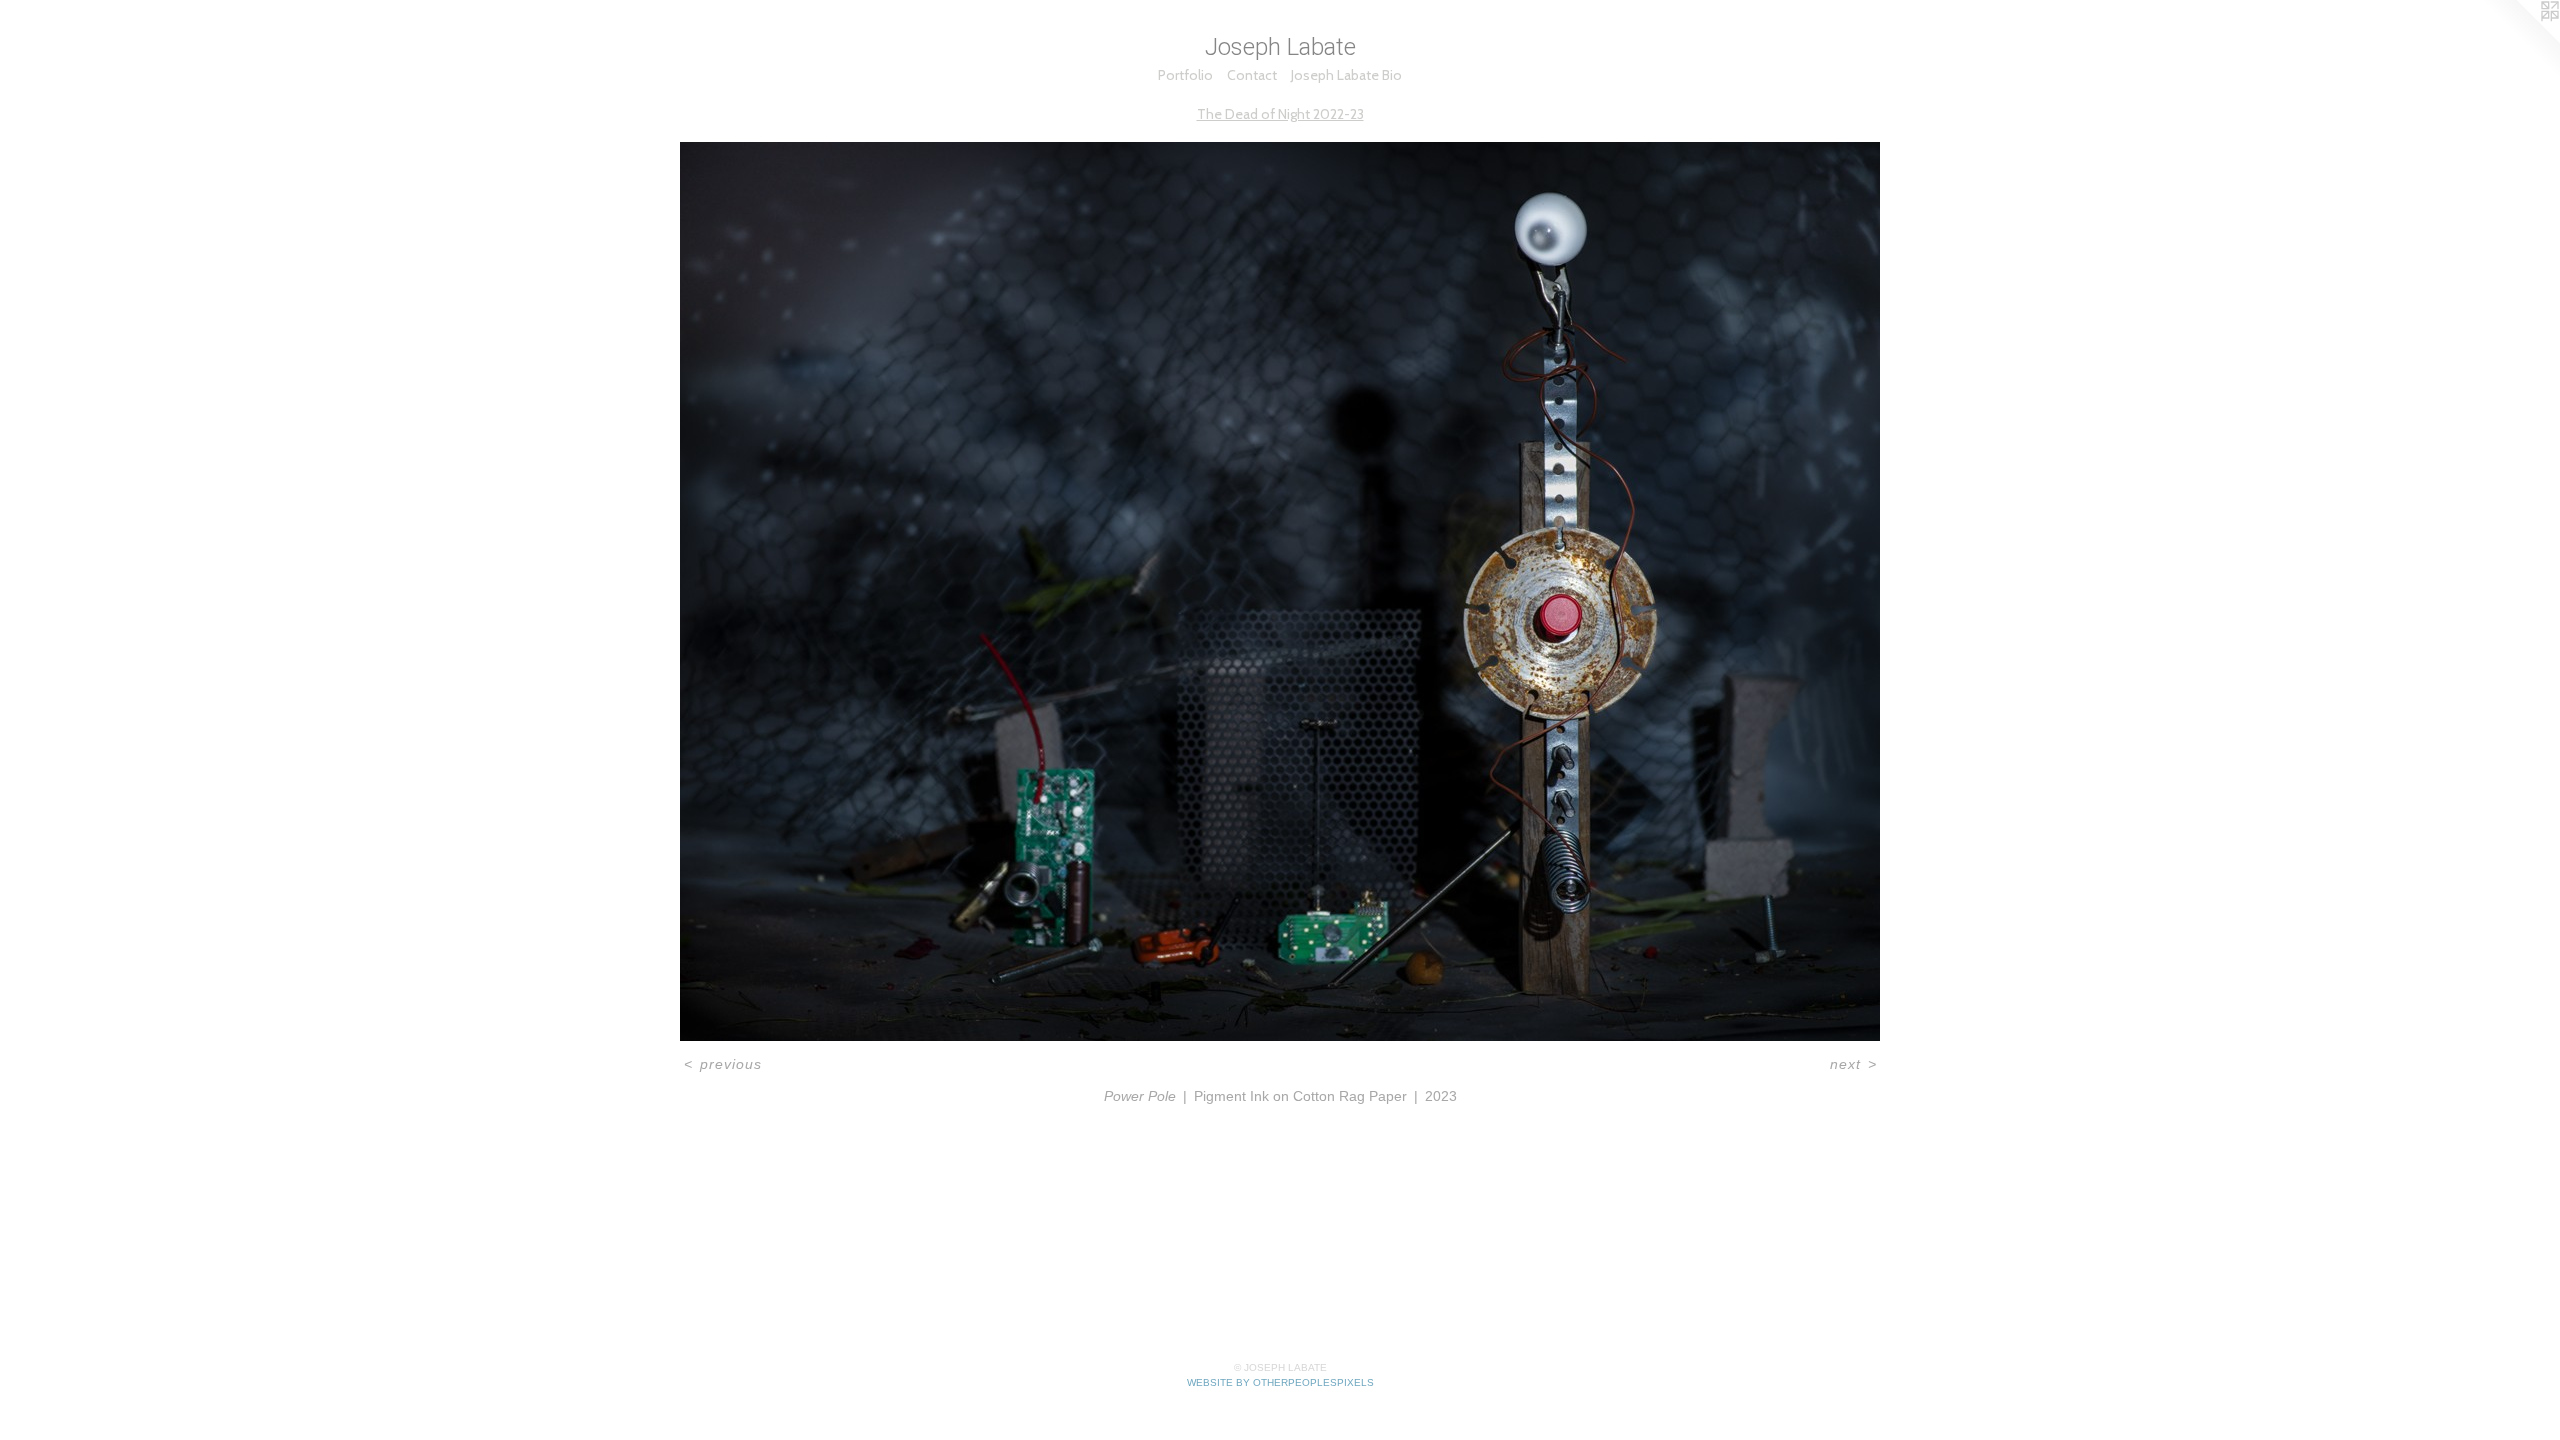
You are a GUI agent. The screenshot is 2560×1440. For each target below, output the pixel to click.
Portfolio (1185, 75)
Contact (1252, 75)
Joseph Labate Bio (1346, 75)
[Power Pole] (1280, 591)
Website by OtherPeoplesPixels (1280, 1382)
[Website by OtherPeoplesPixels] (2520, 40)
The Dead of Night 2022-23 (1280, 114)
